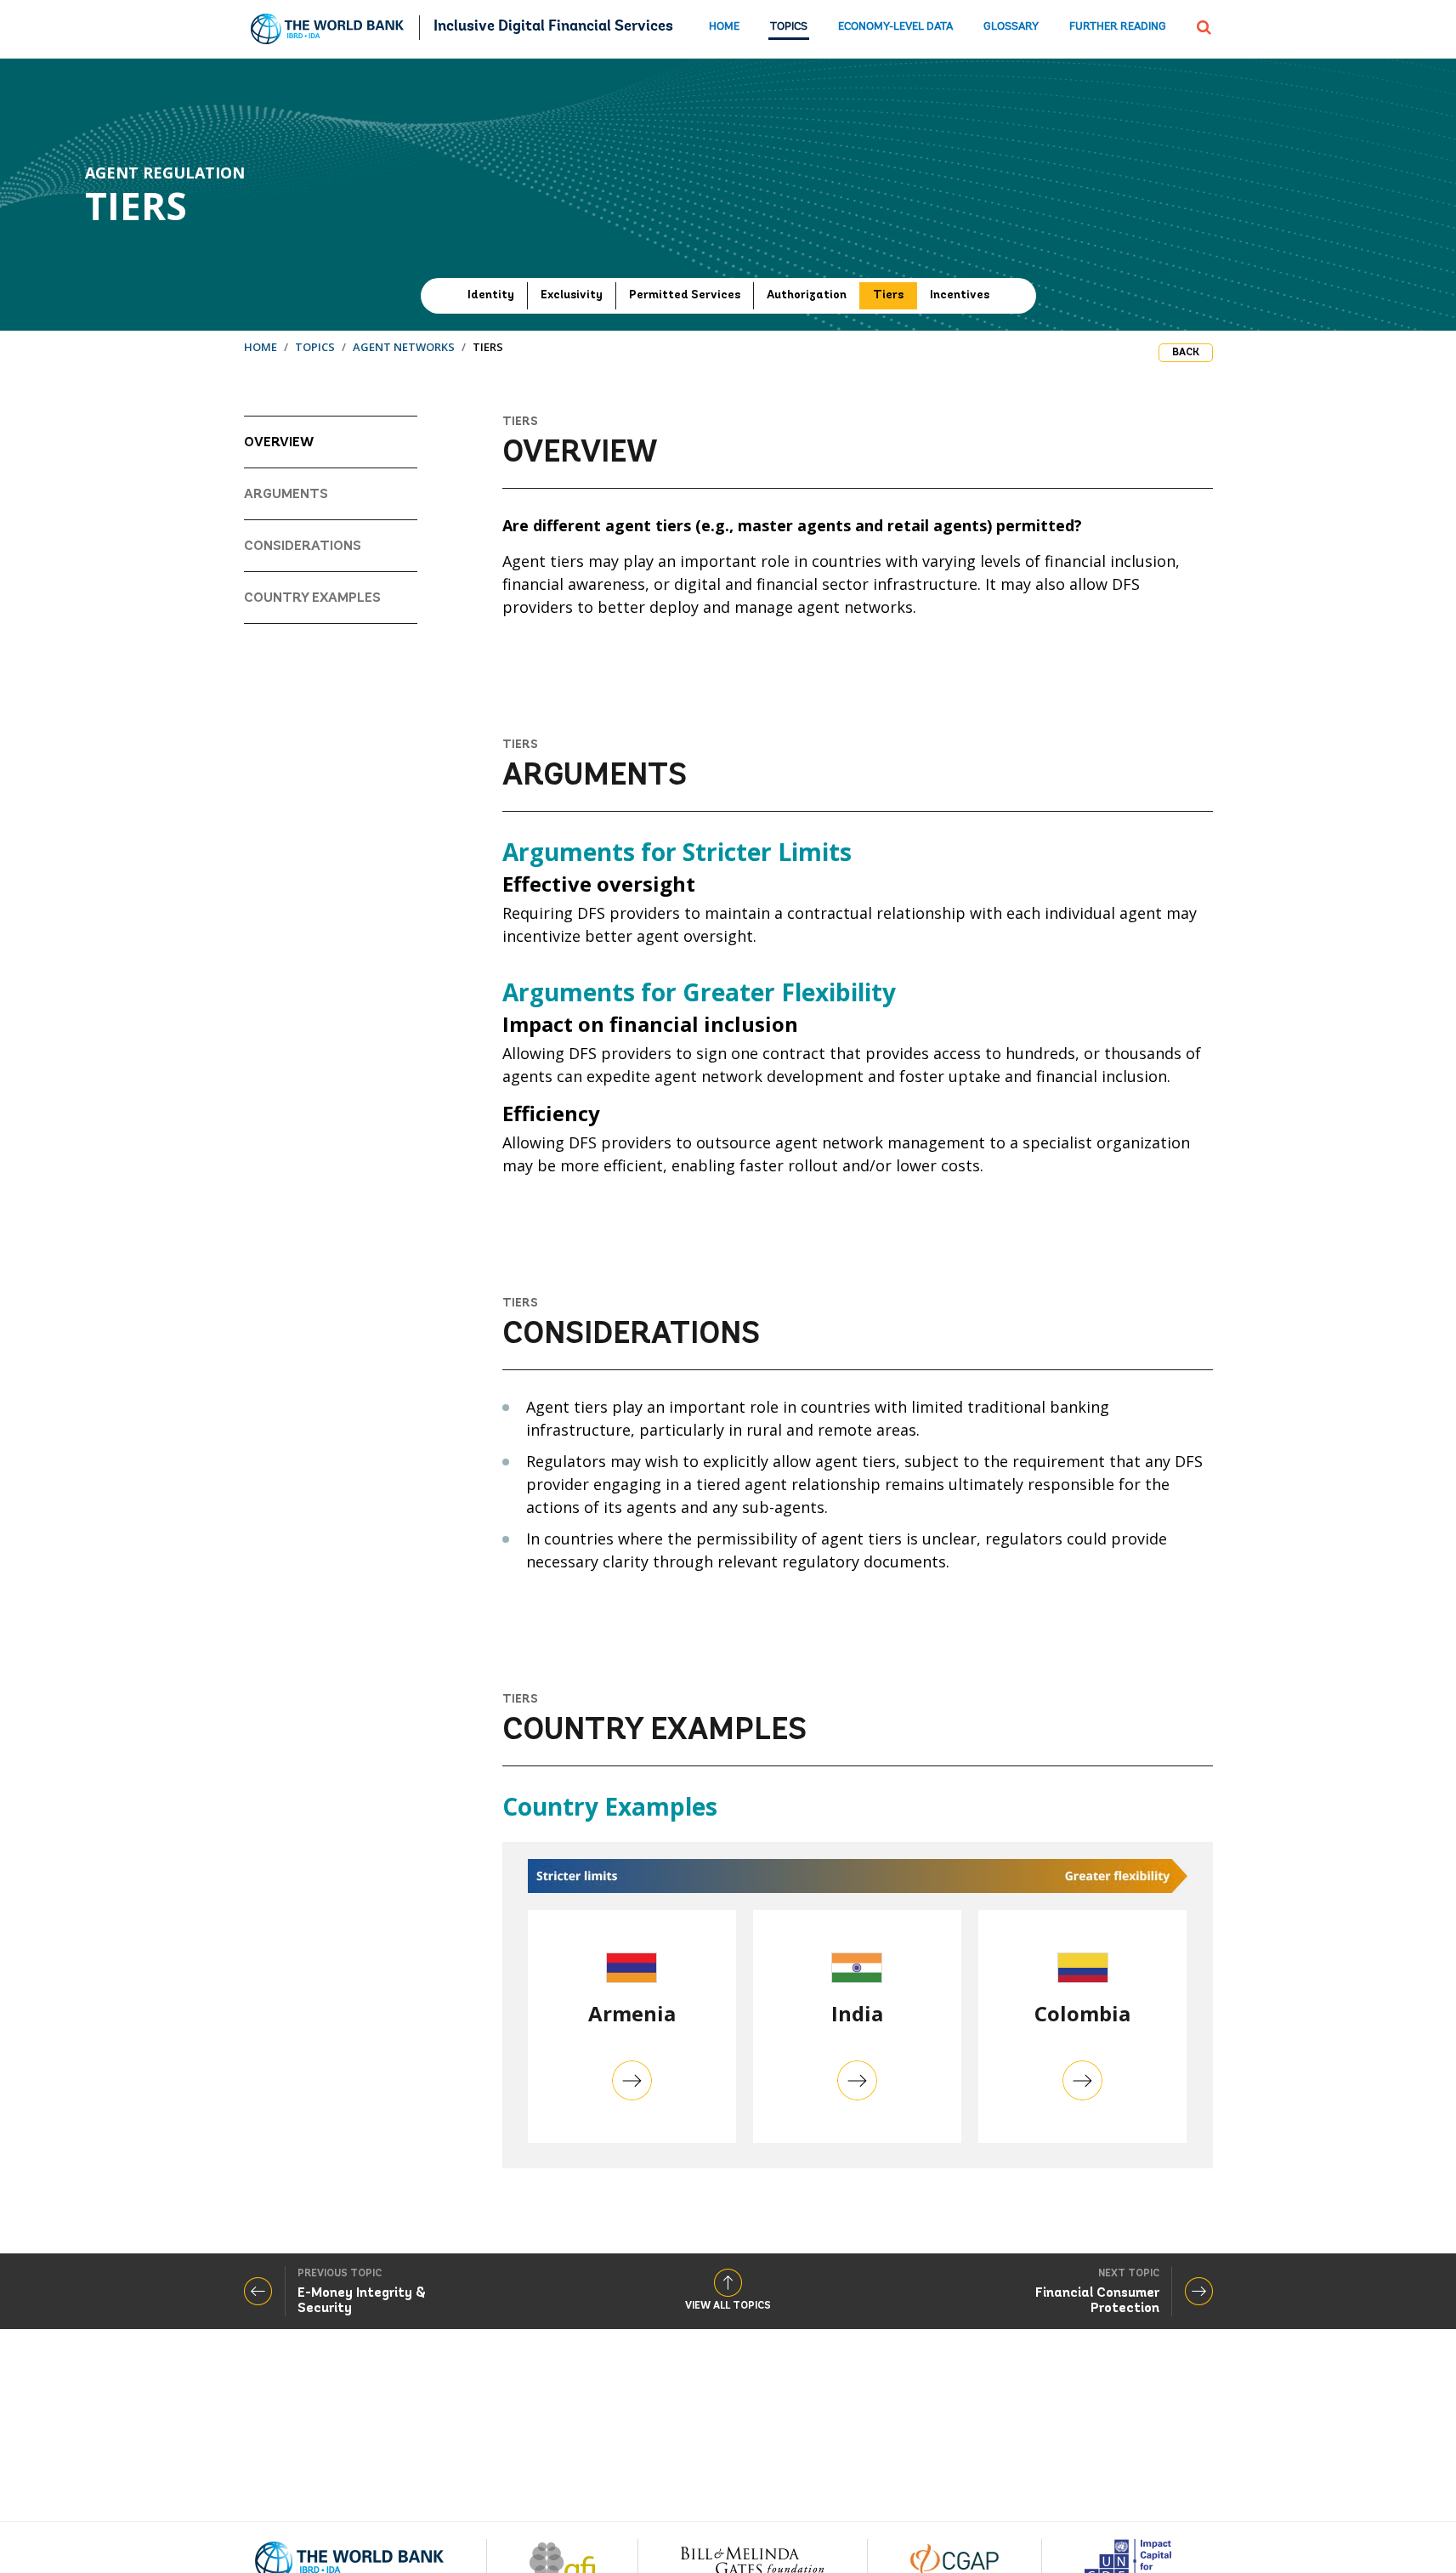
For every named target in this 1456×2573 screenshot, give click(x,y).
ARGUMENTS (286, 495)
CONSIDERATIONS (303, 547)
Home (724, 27)
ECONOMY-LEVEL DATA (895, 27)
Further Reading (1118, 27)
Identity (491, 295)
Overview (279, 443)
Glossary (1011, 27)
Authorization (807, 295)
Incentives (960, 295)
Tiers (888, 295)
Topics (789, 27)
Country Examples (312, 598)
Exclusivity (572, 295)
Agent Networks (404, 347)
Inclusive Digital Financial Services (553, 27)
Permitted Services (685, 295)
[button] (1204, 26)
